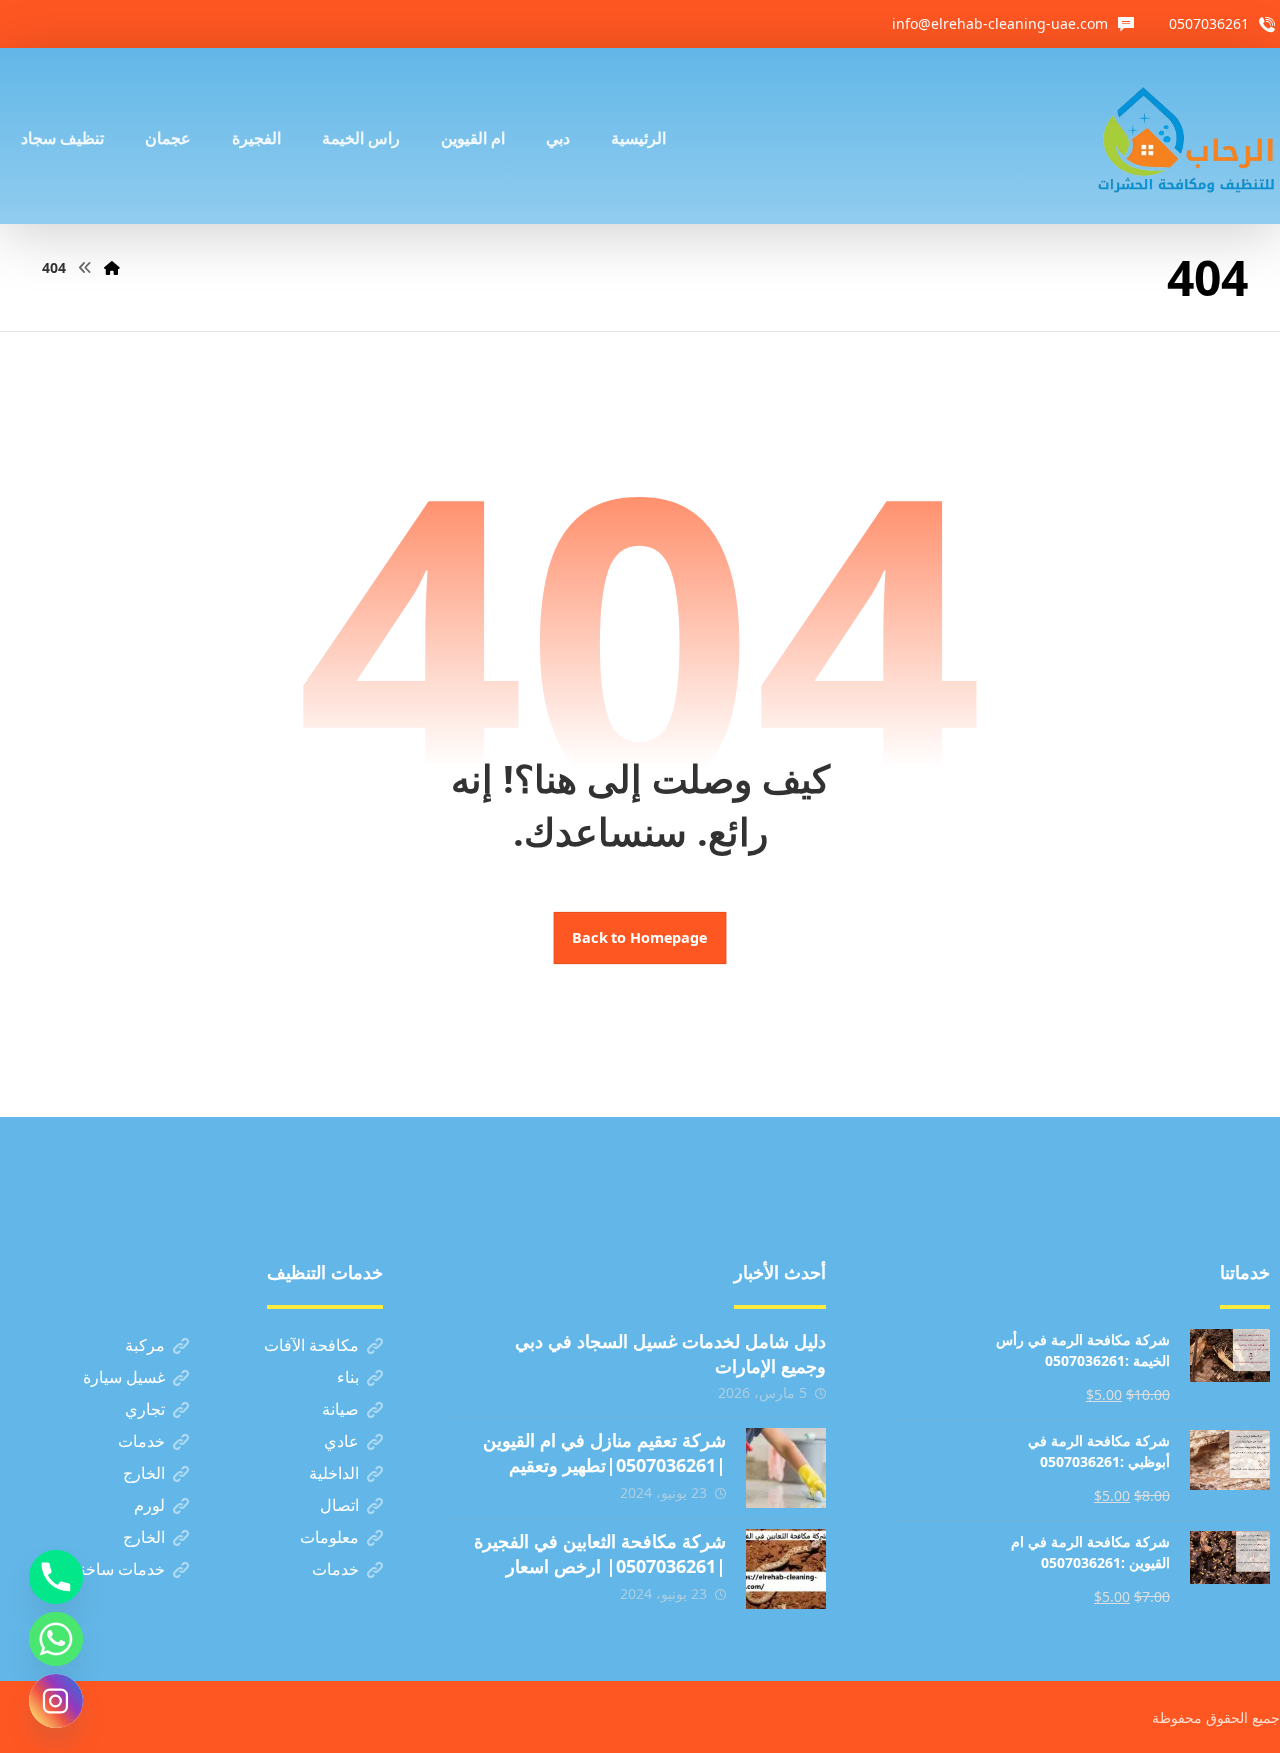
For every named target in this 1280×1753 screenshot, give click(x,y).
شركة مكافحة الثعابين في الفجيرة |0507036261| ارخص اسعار (600, 1553)
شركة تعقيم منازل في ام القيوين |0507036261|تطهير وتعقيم (604, 1452)
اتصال (339, 1505)
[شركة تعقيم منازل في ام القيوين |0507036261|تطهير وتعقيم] (786, 1468)
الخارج (144, 1473)
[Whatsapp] (56, 1639)
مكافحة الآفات (311, 1345)
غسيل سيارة (124, 1377)
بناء (348, 1377)
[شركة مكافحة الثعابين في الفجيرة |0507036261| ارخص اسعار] (786, 1569)
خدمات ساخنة (118, 1569)
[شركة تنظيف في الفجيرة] (1187, 136)
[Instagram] (56, 1701)
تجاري (145, 1409)
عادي (341, 1441)
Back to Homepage (640, 938)
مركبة (145, 1345)
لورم (149, 1505)
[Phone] (56, 1577)
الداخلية (334, 1473)
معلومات (329, 1537)
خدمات (141, 1441)
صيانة (340, 1409)
